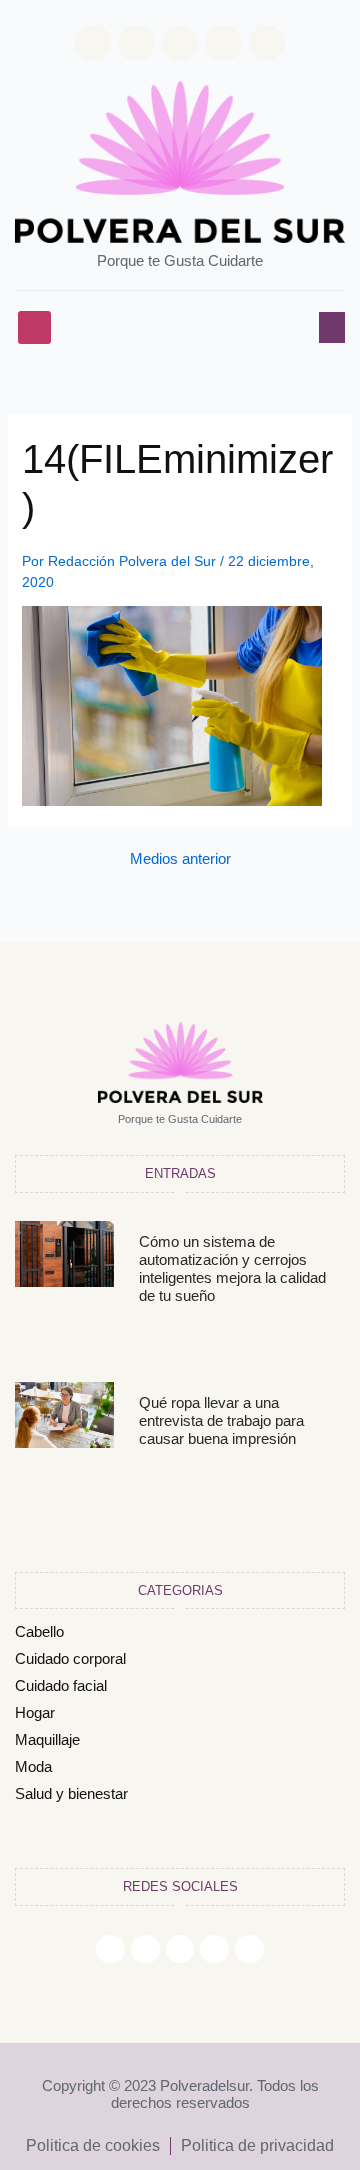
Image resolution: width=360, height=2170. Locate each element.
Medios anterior (180, 859)
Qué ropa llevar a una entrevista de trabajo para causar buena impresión (221, 1420)
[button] (34, 327)
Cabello (39, 1631)
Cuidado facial (61, 1685)
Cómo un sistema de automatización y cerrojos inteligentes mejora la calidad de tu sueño (232, 1268)
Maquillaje (47, 1739)
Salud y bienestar (71, 1793)
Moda (33, 1766)
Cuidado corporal (70, 1658)
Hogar (35, 1712)
